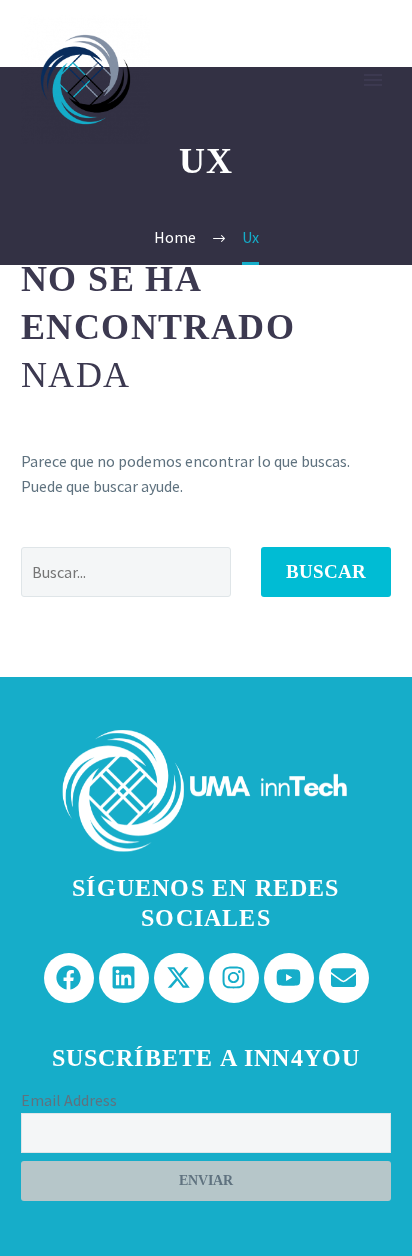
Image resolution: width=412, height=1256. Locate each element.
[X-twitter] (179, 978)
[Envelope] (344, 978)
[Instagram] (234, 978)
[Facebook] (69, 978)
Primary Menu (373, 80)
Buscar (326, 571)
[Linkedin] (124, 978)
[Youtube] (289, 978)
